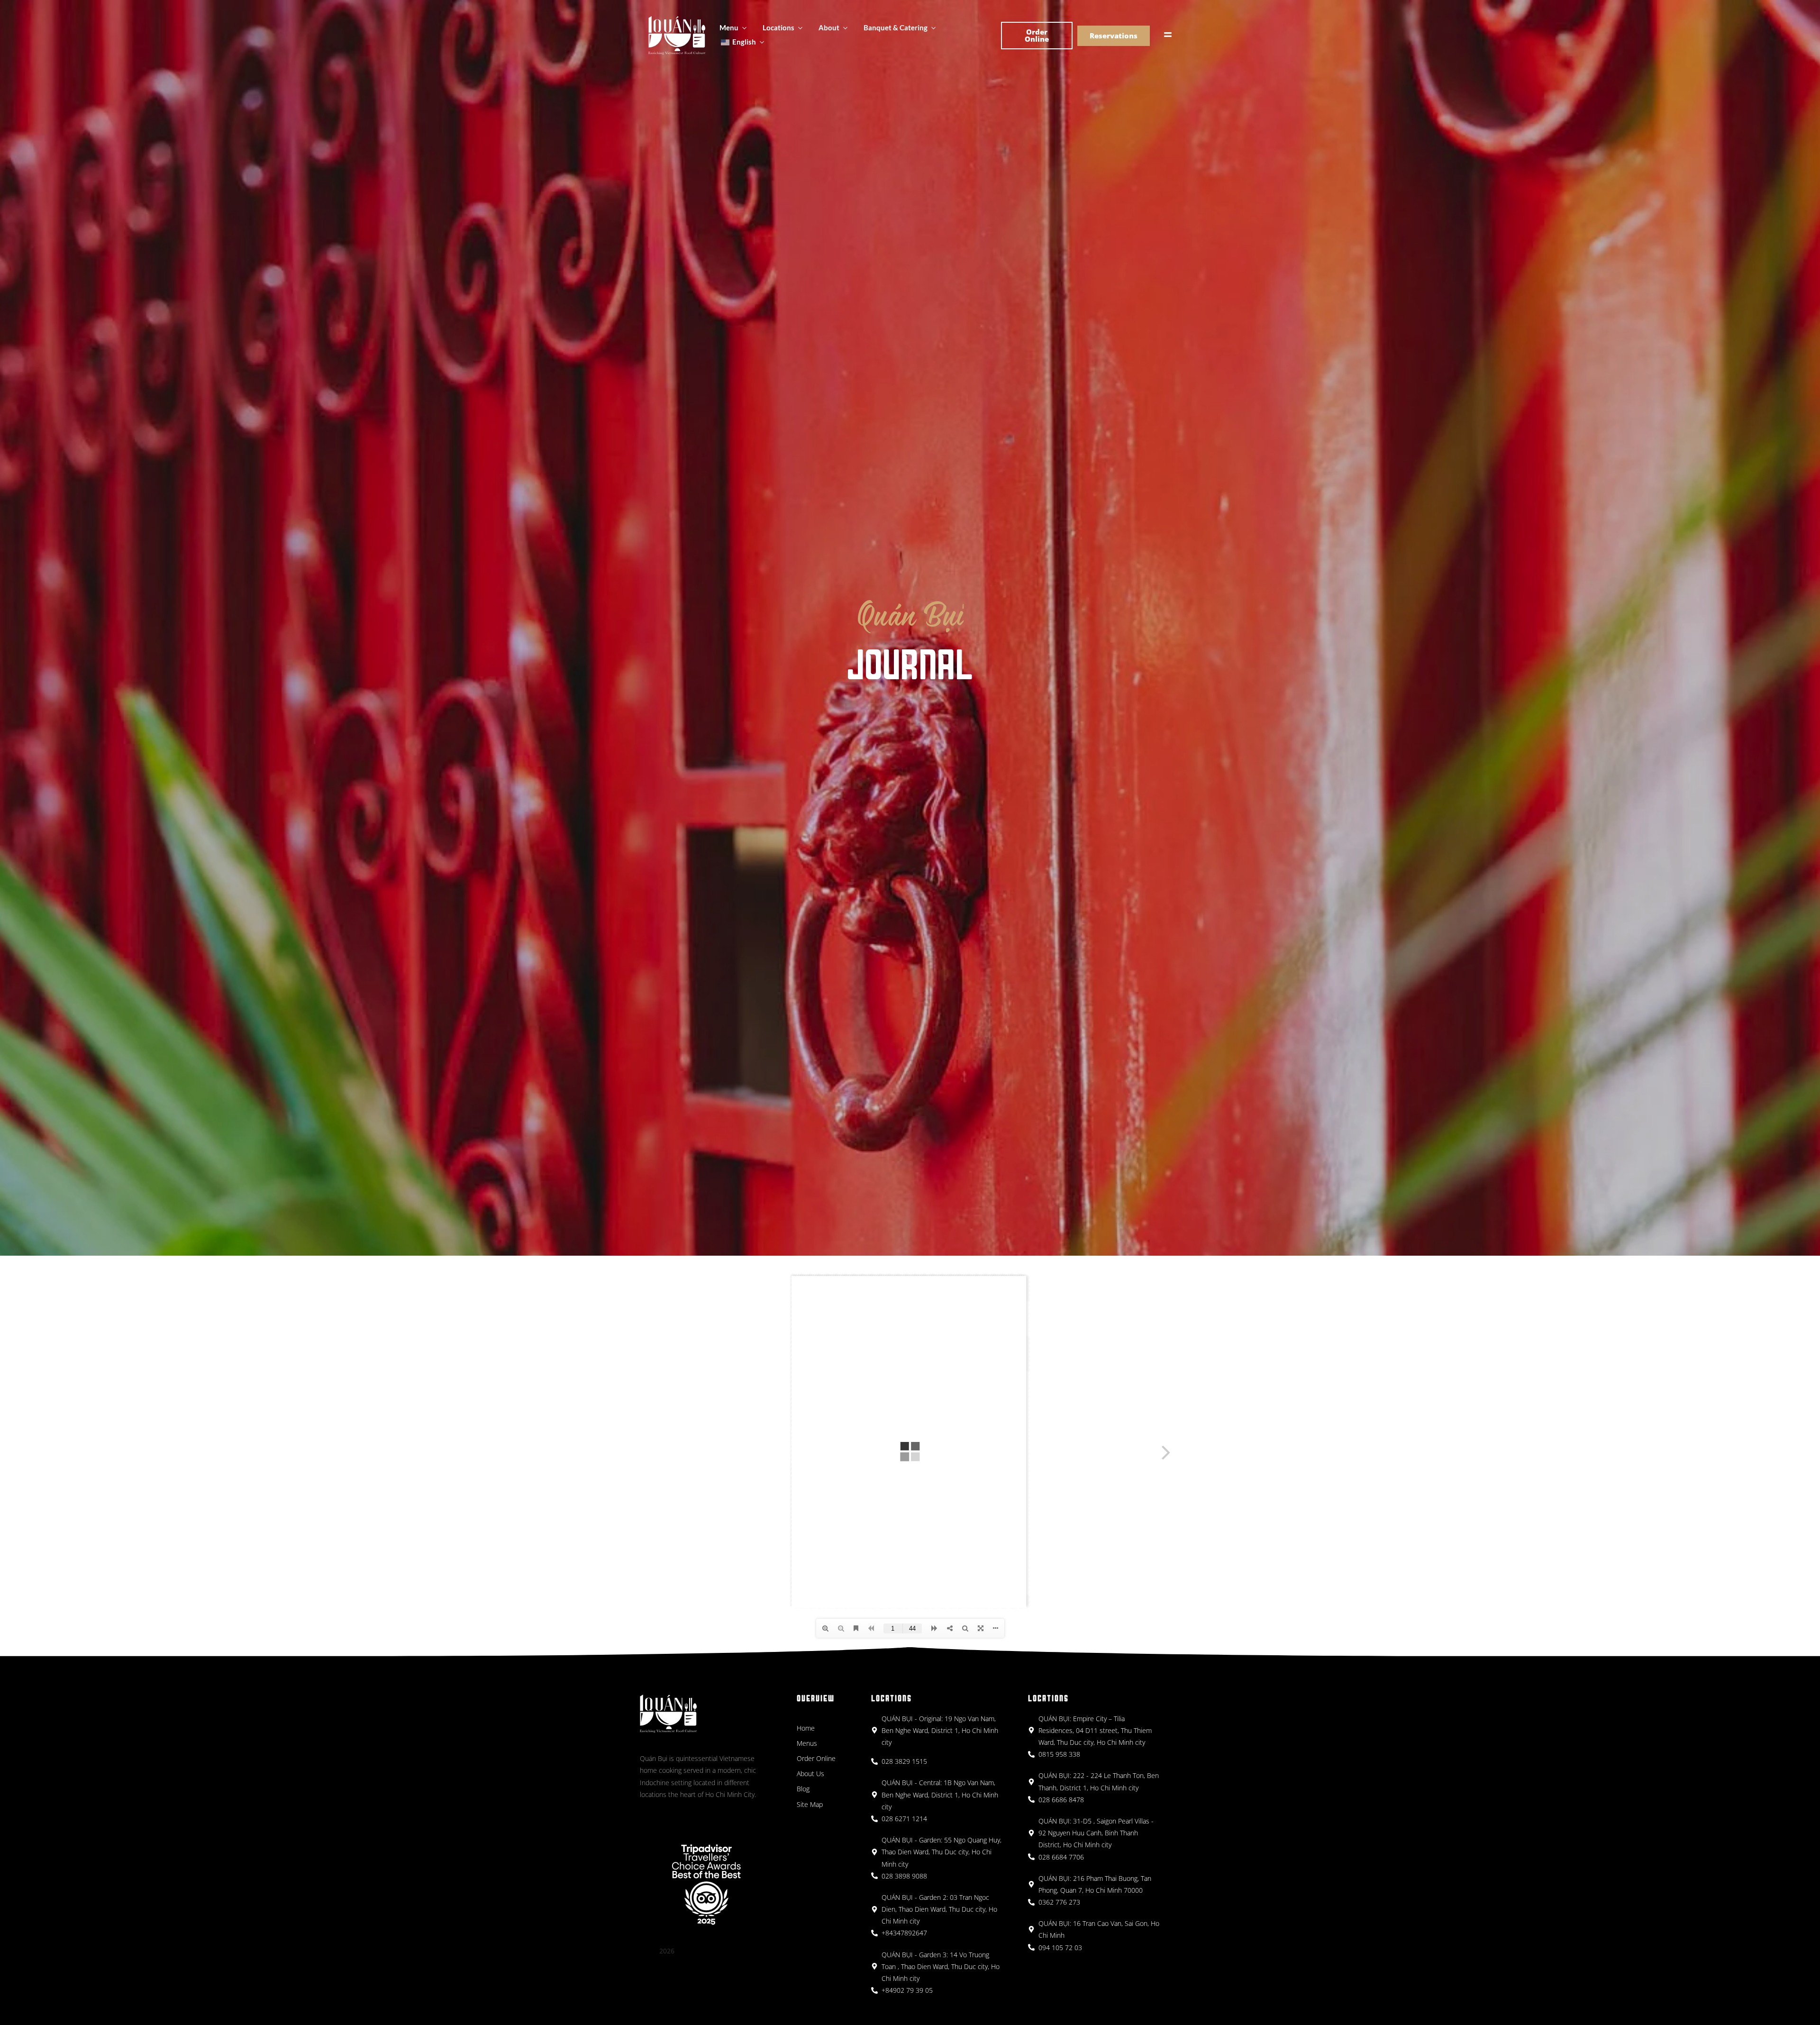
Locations (778, 27)
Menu (729, 27)
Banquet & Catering (896, 27)
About (829, 27)
